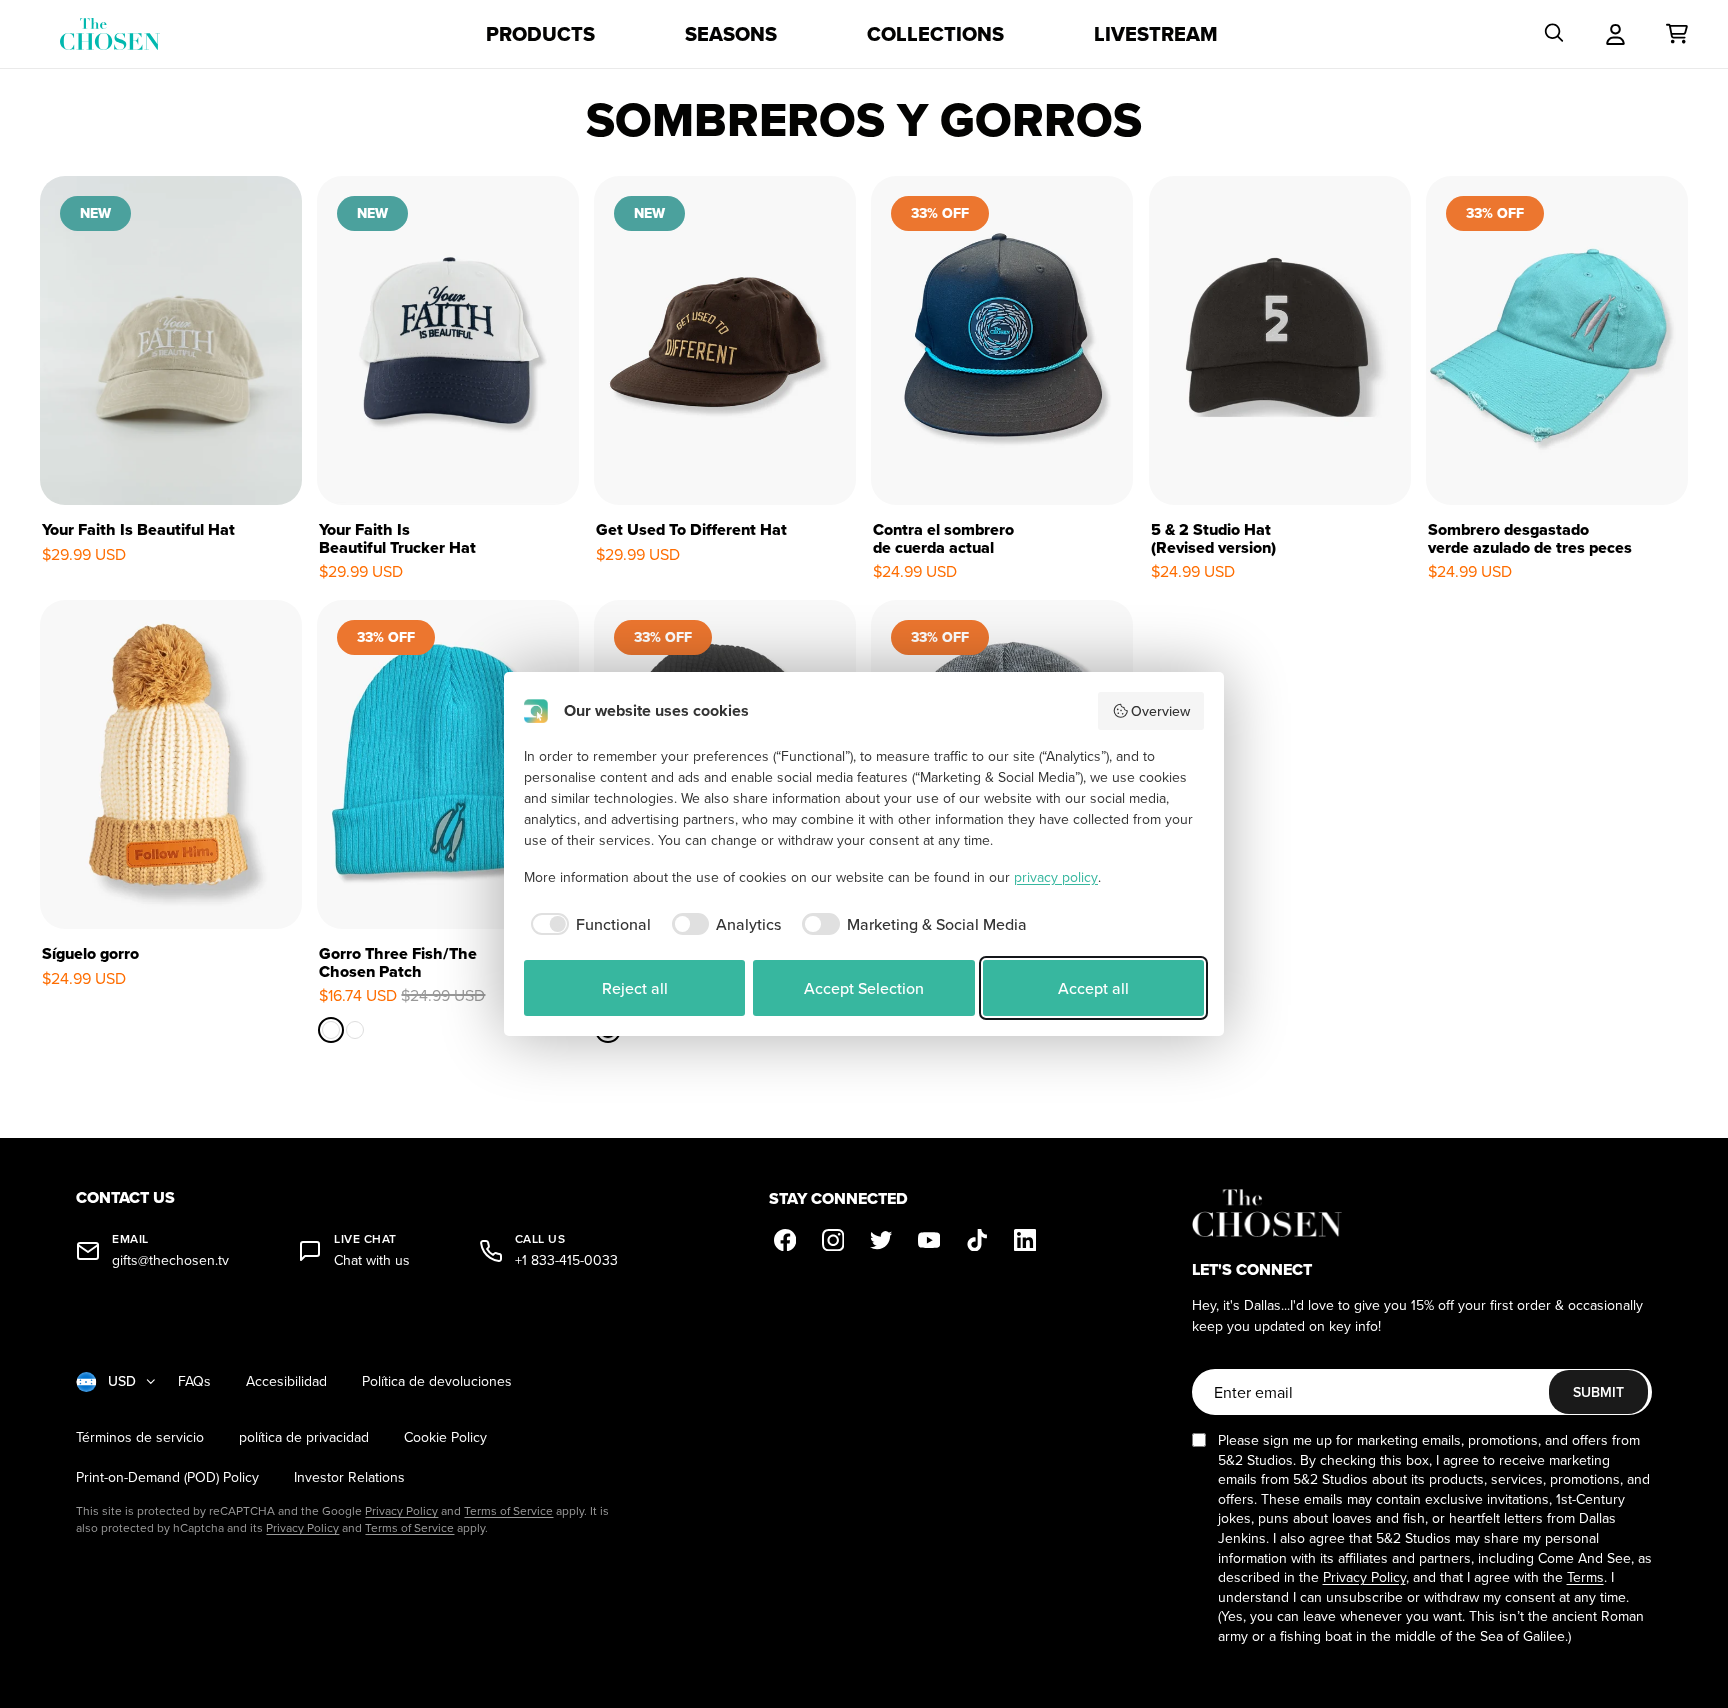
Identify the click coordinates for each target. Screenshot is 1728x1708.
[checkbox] (587, 924)
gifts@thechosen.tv (170, 1260)
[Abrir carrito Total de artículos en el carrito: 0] (1677, 34)
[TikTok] (977, 1240)
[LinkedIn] (1025, 1240)
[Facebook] (785, 1240)
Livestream (1156, 34)
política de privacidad (304, 1437)
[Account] (1615, 34)
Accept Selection (864, 988)
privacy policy (1056, 877)
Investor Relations (349, 1477)
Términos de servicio (140, 1437)
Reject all (635, 988)
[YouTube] (929, 1240)
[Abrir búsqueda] (1554, 34)
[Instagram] (833, 1240)
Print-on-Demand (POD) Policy (167, 1477)
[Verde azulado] (331, 1031)
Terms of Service (508, 1510)
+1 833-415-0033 (566, 1260)
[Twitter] (881, 1240)
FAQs (194, 1381)
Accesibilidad (286, 1381)
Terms (1585, 1577)
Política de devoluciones (437, 1381)
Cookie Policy (445, 1437)
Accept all (1093, 988)
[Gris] (355, 1031)
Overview (1160, 711)
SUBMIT (1598, 1392)
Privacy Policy (401, 1510)
